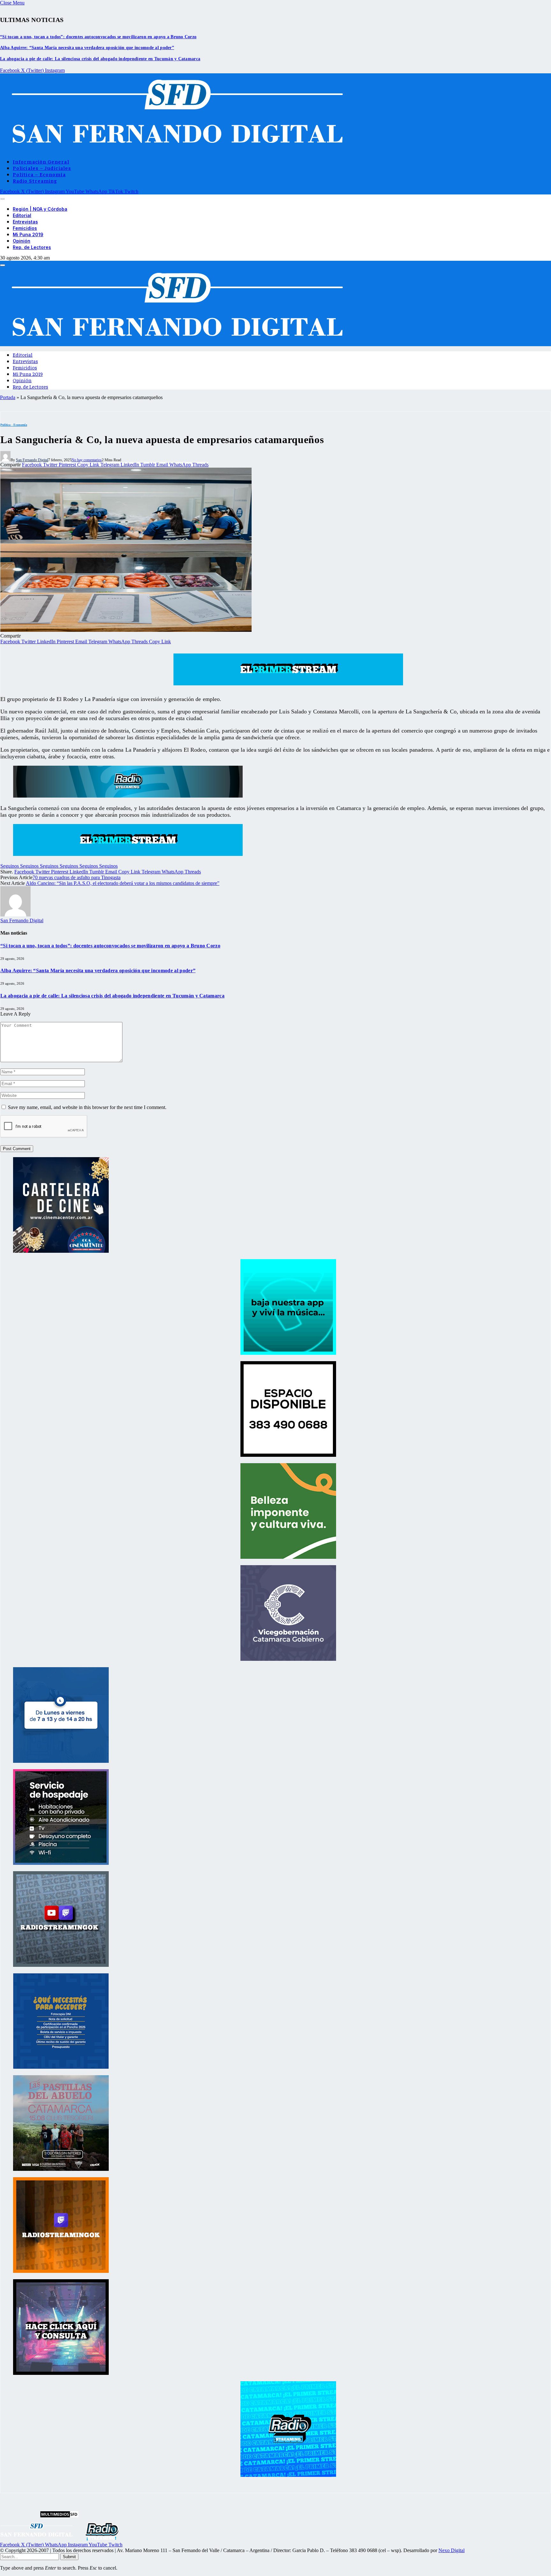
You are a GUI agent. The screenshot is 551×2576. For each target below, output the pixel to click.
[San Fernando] (174, 150)
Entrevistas (25, 222)
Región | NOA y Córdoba (40, 209)
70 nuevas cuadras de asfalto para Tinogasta (77, 877)
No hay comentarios (87, 460)
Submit (69, 2557)
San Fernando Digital (32, 460)
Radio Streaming (35, 180)
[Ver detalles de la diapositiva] (61, 1251)
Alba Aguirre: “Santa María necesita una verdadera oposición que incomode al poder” (87, 48)
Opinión (22, 241)
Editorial (22, 215)
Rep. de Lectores (32, 247)
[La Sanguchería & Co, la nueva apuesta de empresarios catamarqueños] (126, 630)
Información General (41, 161)
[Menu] (3, 199)
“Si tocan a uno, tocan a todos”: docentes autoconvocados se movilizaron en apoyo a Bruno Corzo (98, 37)
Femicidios (25, 228)
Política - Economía (14, 425)
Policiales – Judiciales (42, 168)
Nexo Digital (452, 2550)
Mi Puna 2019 (28, 234)
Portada (8, 397)
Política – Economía (39, 174)
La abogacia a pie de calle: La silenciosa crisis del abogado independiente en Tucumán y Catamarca (100, 59)
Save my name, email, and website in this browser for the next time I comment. (87, 1107)
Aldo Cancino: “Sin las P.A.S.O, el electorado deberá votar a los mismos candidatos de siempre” (123, 883)
